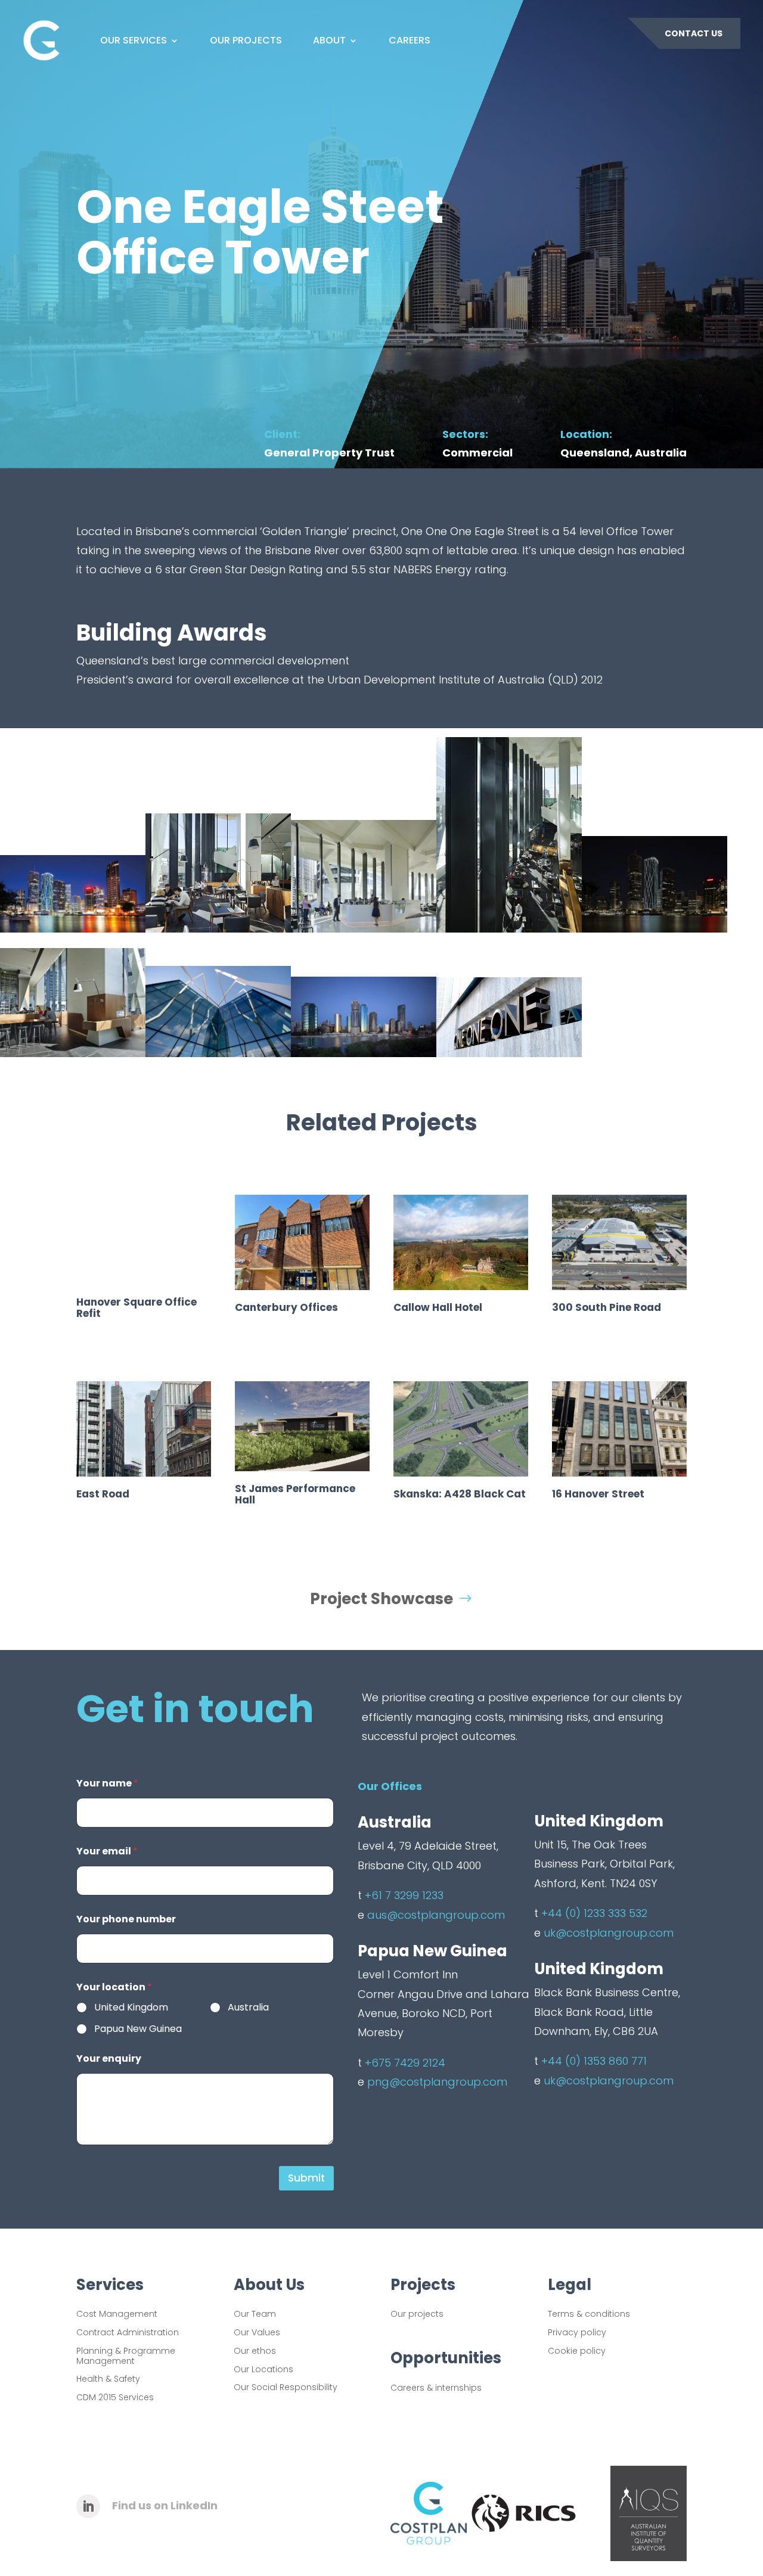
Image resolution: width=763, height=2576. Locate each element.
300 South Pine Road (607, 1307)
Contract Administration (128, 2332)
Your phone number (126, 1919)
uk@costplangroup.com (609, 1933)
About (329, 40)
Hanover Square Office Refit (137, 1308)
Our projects (417, 2314)
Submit (306, 2178)
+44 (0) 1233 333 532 (594, 1913)
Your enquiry (109, 2058)
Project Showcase (381, 1599)
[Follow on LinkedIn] (88, 2506)
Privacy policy (577, 2332)
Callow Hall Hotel (438, 1307)
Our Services (134, 40)
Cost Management (117, 2314)
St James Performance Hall (295, 1494)
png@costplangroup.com (437, 2082)
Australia (248, 2008)
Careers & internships (436, 2388)
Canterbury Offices (286, 1307)
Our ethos (255, 2351)
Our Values (257, 2332)
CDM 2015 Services (115, 2397)
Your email (107, 1851)
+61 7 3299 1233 (404, 1895)
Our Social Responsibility (286, 2387)
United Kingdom (131, 2008)
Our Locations (263, 2369)
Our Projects (246, 40)
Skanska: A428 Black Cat (460, 1494)
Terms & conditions (589, 2314)
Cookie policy (577, 2351)
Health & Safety (108, 2379)
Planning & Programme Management (126, 2356)
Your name (107, 1783)
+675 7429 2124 (405, 2063)
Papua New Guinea (138, 2029)
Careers (410, 40)
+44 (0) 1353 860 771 (594, 2061)
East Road (103, 1494)
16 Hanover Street (598, 1494)
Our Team (255, 2314)
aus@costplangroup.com (436, 1915)
